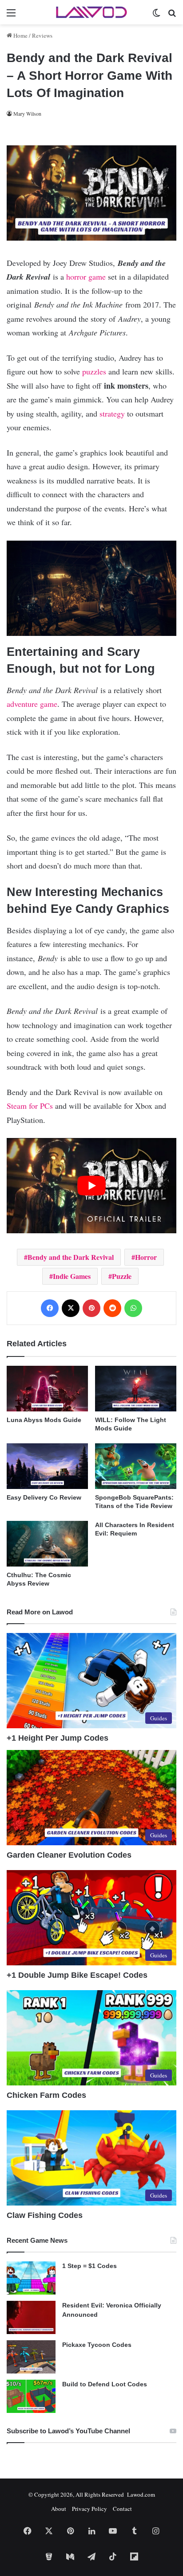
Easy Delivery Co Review (44, 1497)
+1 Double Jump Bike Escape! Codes (77, 1975)
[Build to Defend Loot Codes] (31, 2396)
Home (20, 35)
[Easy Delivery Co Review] (47, 1466)
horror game (86, 277)
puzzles (94, 371)
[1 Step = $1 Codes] (31, 2278)
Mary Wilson (27, 113)
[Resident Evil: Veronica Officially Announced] (31, 2317)
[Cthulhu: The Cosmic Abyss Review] (47, 1544)
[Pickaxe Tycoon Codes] (31, 2357)
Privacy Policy (90, 2509)
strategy (112, 413)
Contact (122, 2509)
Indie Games (72, 1276)
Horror (146, 1257)
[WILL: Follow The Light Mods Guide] (136, 1389)
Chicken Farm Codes (46, 2095)
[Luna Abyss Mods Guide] (47, 1389)
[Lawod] (91, 12)
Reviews (42, 35)
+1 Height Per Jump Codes (58, 1738)
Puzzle (122, 1276)
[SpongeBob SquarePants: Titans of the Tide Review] (136, 1466)
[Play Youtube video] (91, 1186)
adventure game (32, 704)
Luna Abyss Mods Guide (44, 1420)
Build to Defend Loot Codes (105, 2384)
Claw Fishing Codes (45, 2215)
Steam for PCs (31, 1106)
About (59, 2509)
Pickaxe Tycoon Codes (97, 2345)
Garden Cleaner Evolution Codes (69, 1855)
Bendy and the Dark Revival (71, 1257)
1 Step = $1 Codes (90, 2266)
